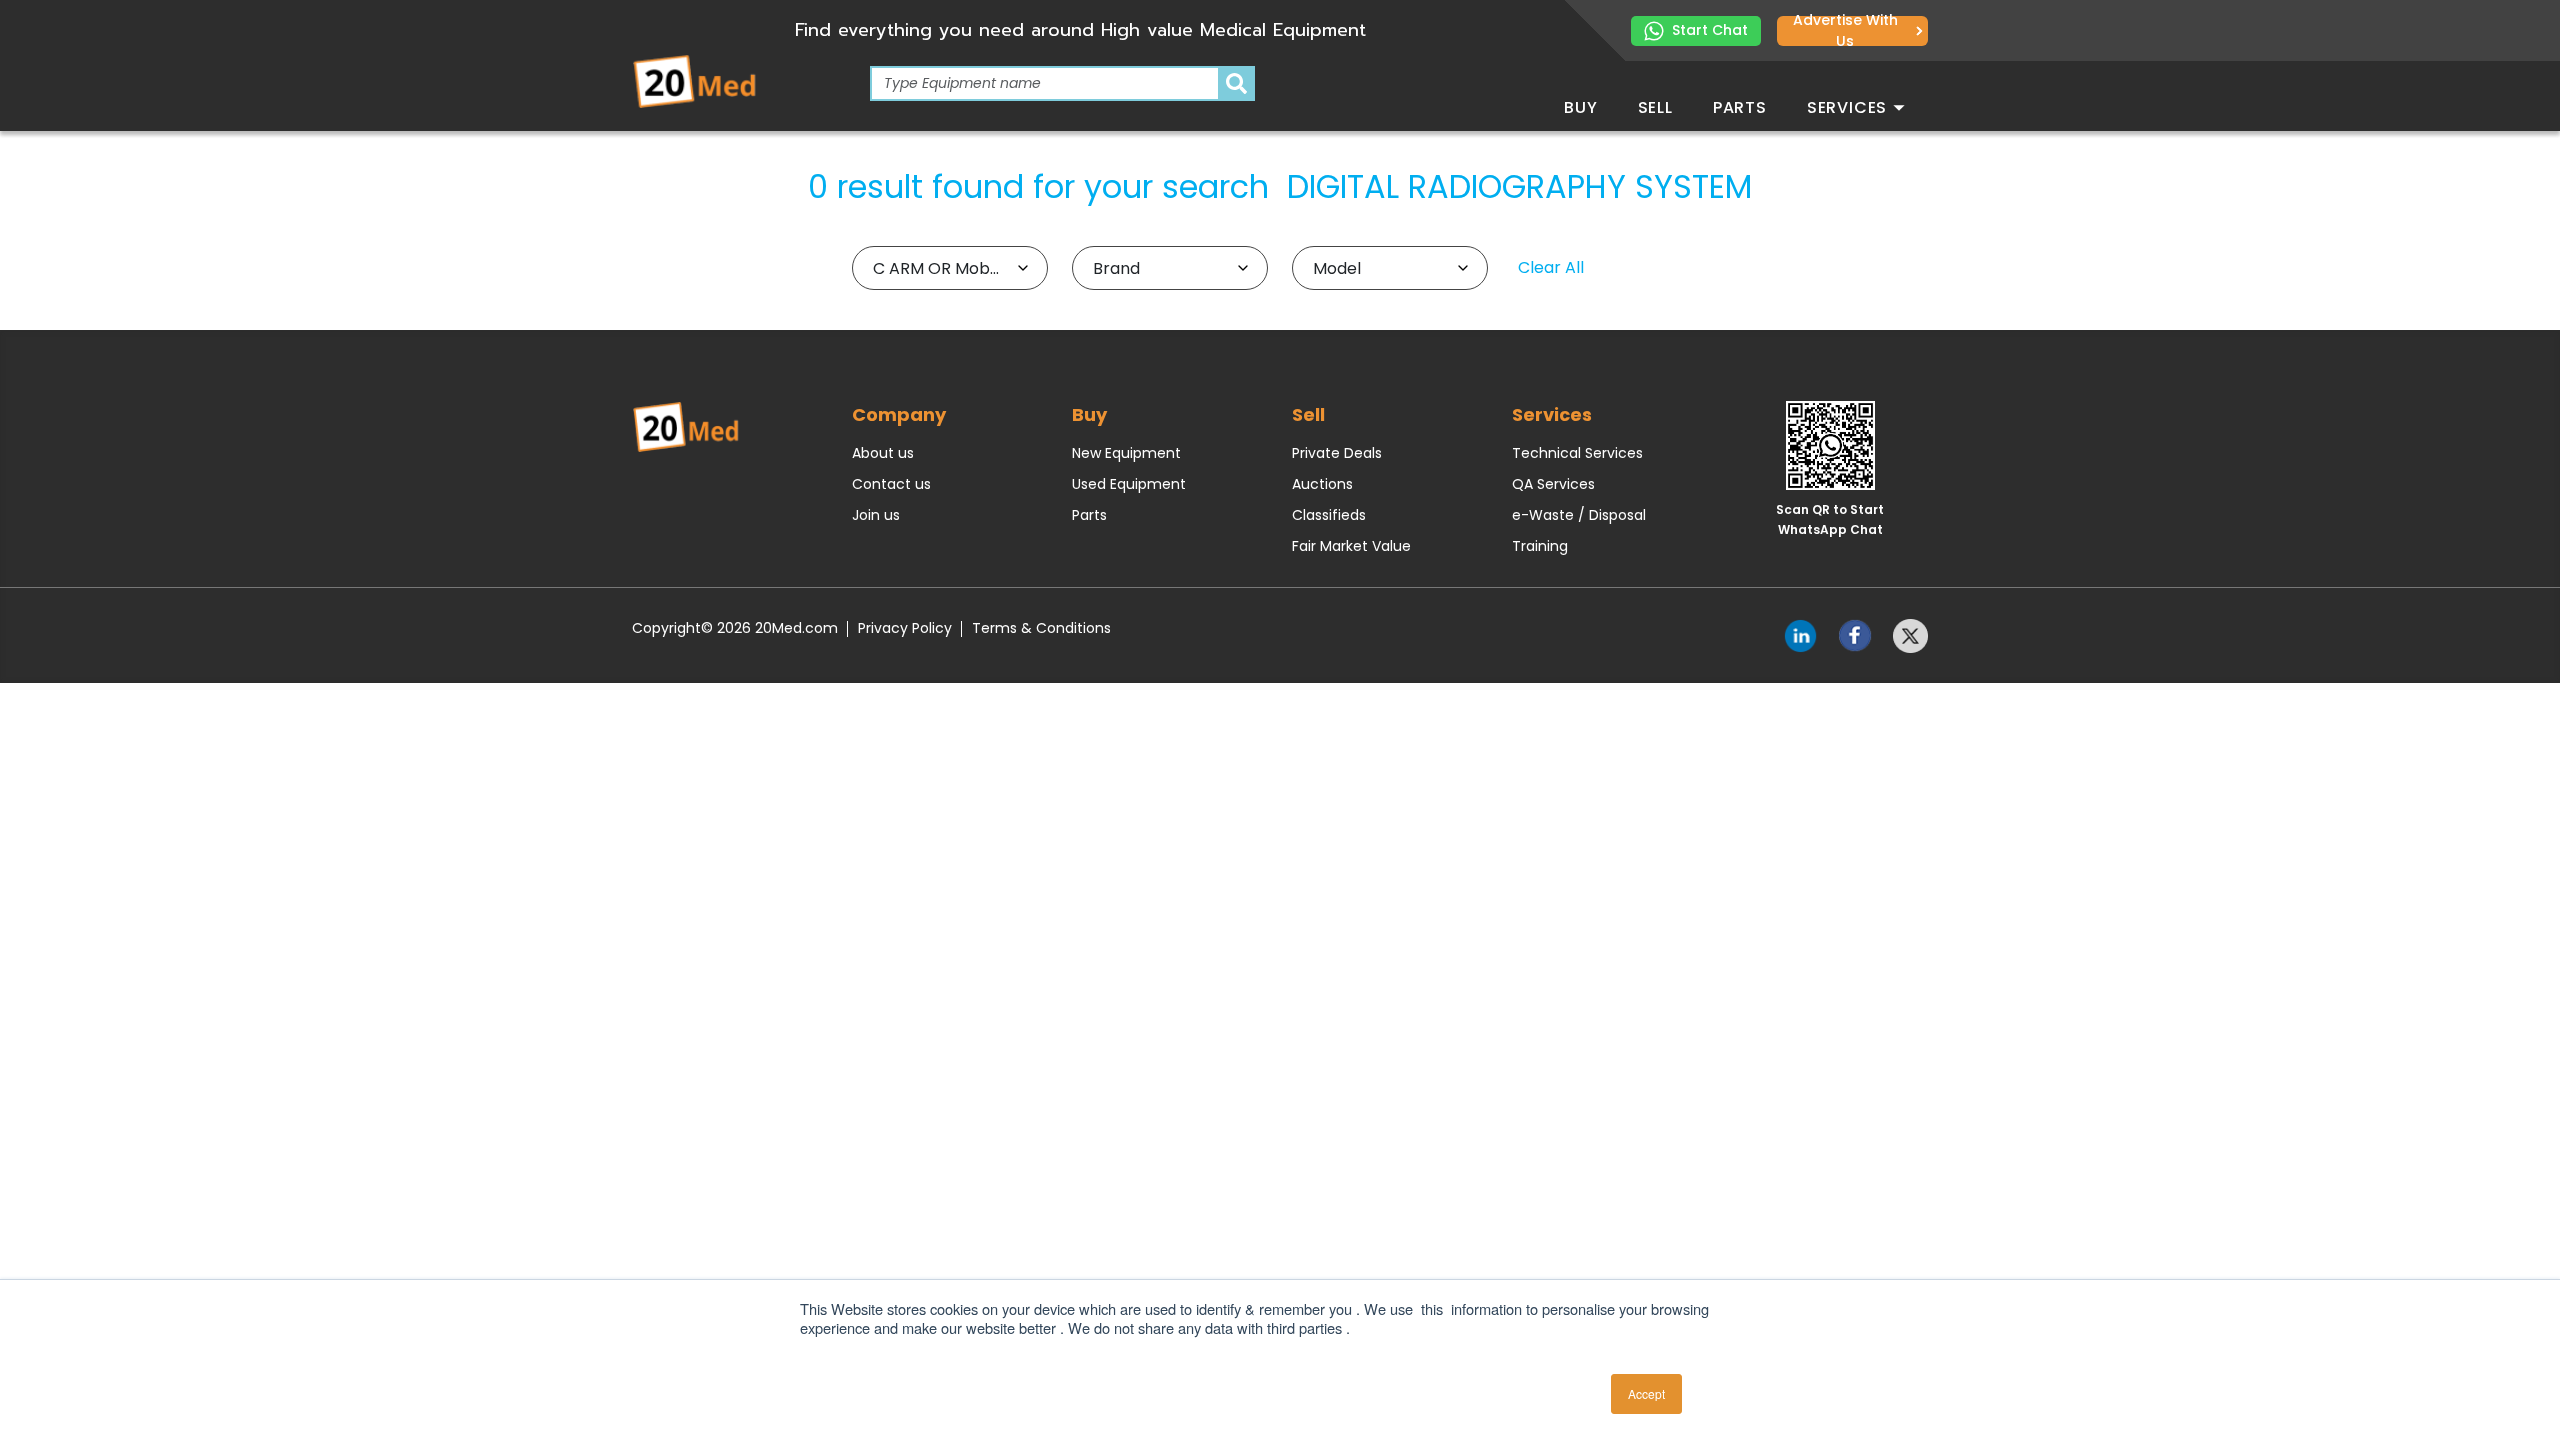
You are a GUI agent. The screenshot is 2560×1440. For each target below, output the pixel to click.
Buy (1580, 107)
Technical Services (1577, 453)
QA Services (1553, 484)
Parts (1740, 107)
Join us (876, 515)
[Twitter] (1910, 634)
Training (1540, 546)
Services (1849, 107)
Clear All (1551, 267)
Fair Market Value (1351, 546)
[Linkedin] (1800, 634)
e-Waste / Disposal (1579, 515)
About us (883, 453)
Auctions (1322, 484)
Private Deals (1337, 453)
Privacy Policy (905, 628)
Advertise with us (1845, 31)
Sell (1655, 107)
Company (899, 414)
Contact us (891, 484)
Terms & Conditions (1041, 628)
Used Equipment (1129, 484)
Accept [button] (1646, 1393)
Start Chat (1710, 30)
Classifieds (1329, 515)
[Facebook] (1855, 634)
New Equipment (1126, 453)
